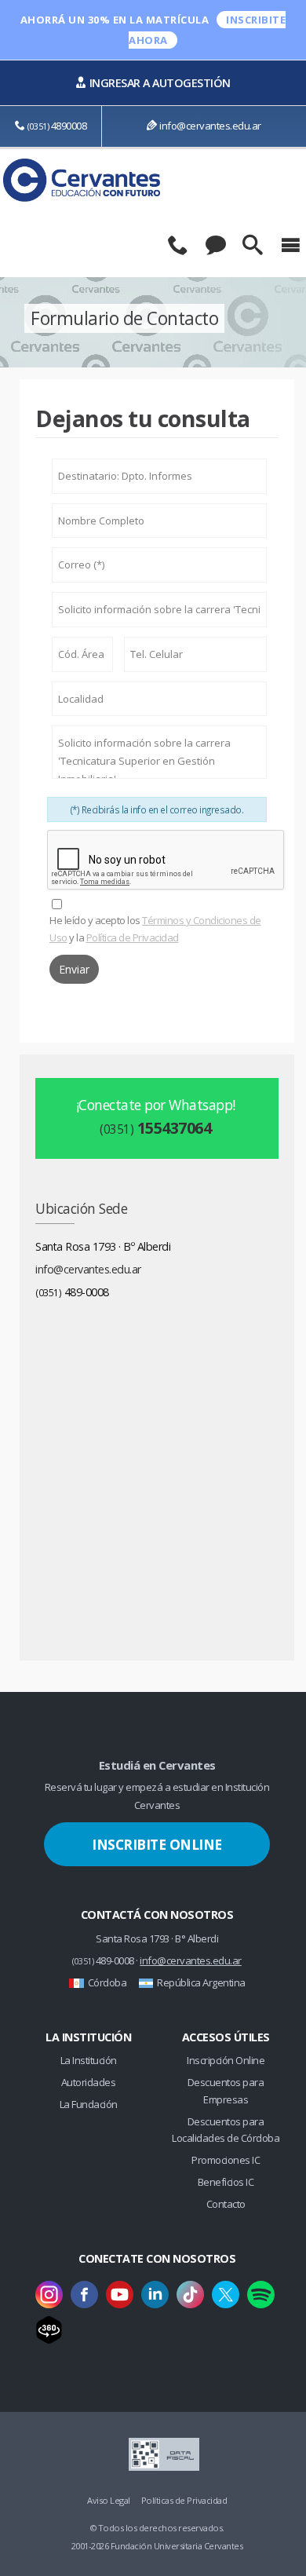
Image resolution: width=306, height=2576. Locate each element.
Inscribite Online (157, 1844)
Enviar (74, 969)
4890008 (57, 126)
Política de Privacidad (133, 937)
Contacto (226, 2204)
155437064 (155, 1128)
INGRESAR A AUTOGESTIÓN (160, 83)
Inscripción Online (226, 2060)
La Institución (89, 2060)
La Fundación (89, 2104)
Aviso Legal (109, 2500)
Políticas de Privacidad (184, 2500)
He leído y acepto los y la (155, 929)
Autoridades (89, 2082)
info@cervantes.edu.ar (210, 126)
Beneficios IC (226, 2182)
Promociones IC (226, 2160)
